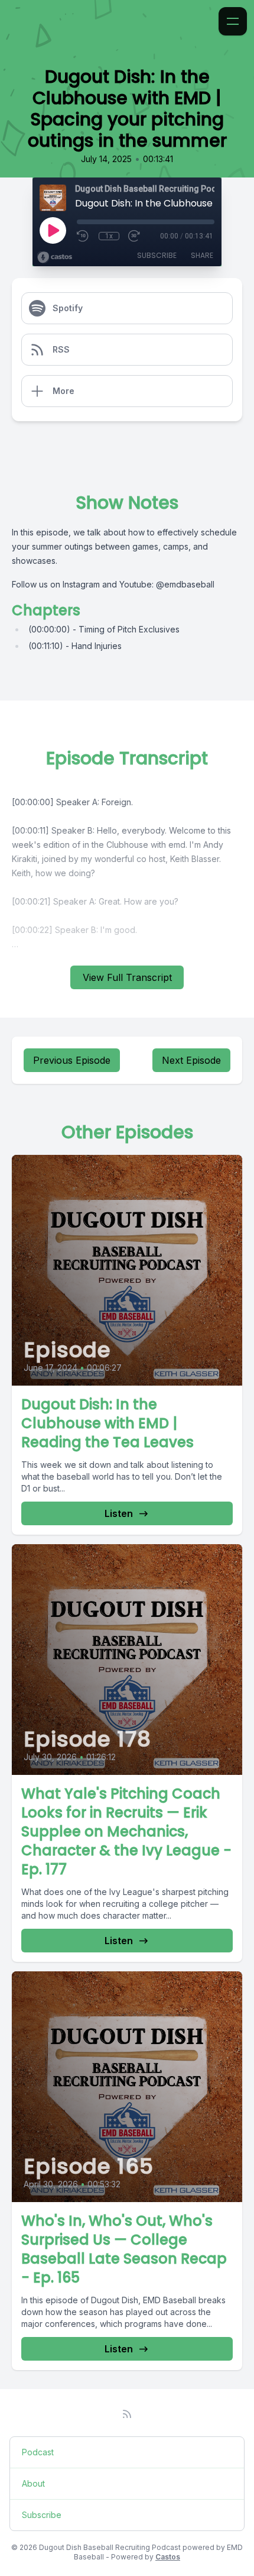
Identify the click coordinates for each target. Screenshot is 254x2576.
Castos (168, 2557)
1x (109, 236)
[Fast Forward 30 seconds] (135, 236)
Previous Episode (72, 1060)
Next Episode (191, 1060)
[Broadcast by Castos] (55, 257)
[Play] (53, 230)
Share (202, 255)
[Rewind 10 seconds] (83, 236)
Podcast (38, 2452)
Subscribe (157, 255)
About (33, 2483)
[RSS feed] (127, 2414)
